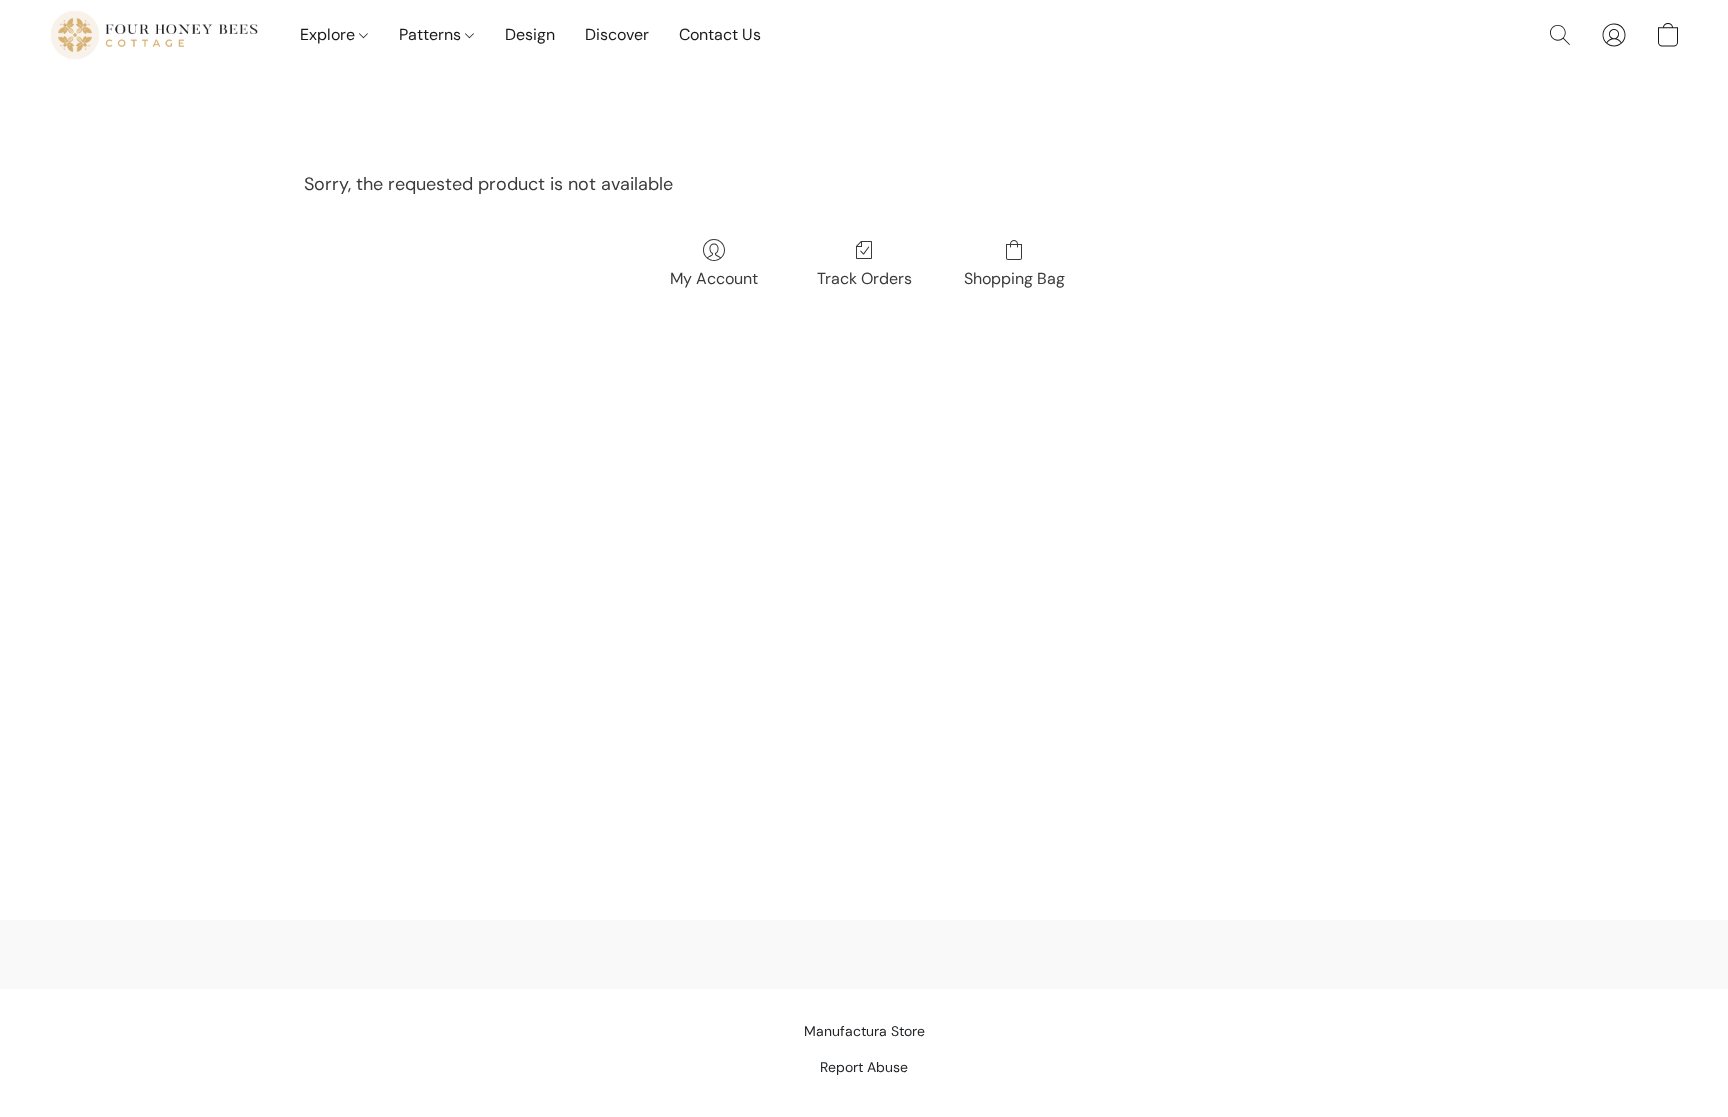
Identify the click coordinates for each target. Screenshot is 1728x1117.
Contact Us (720, 34)
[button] (154, 35)
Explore (329, 34)
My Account (714, 278)
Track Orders (864, 278)
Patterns (432, 34)
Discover (617, 34)
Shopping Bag (1014, 278)
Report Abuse (864, 1067)
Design (530, 34)
